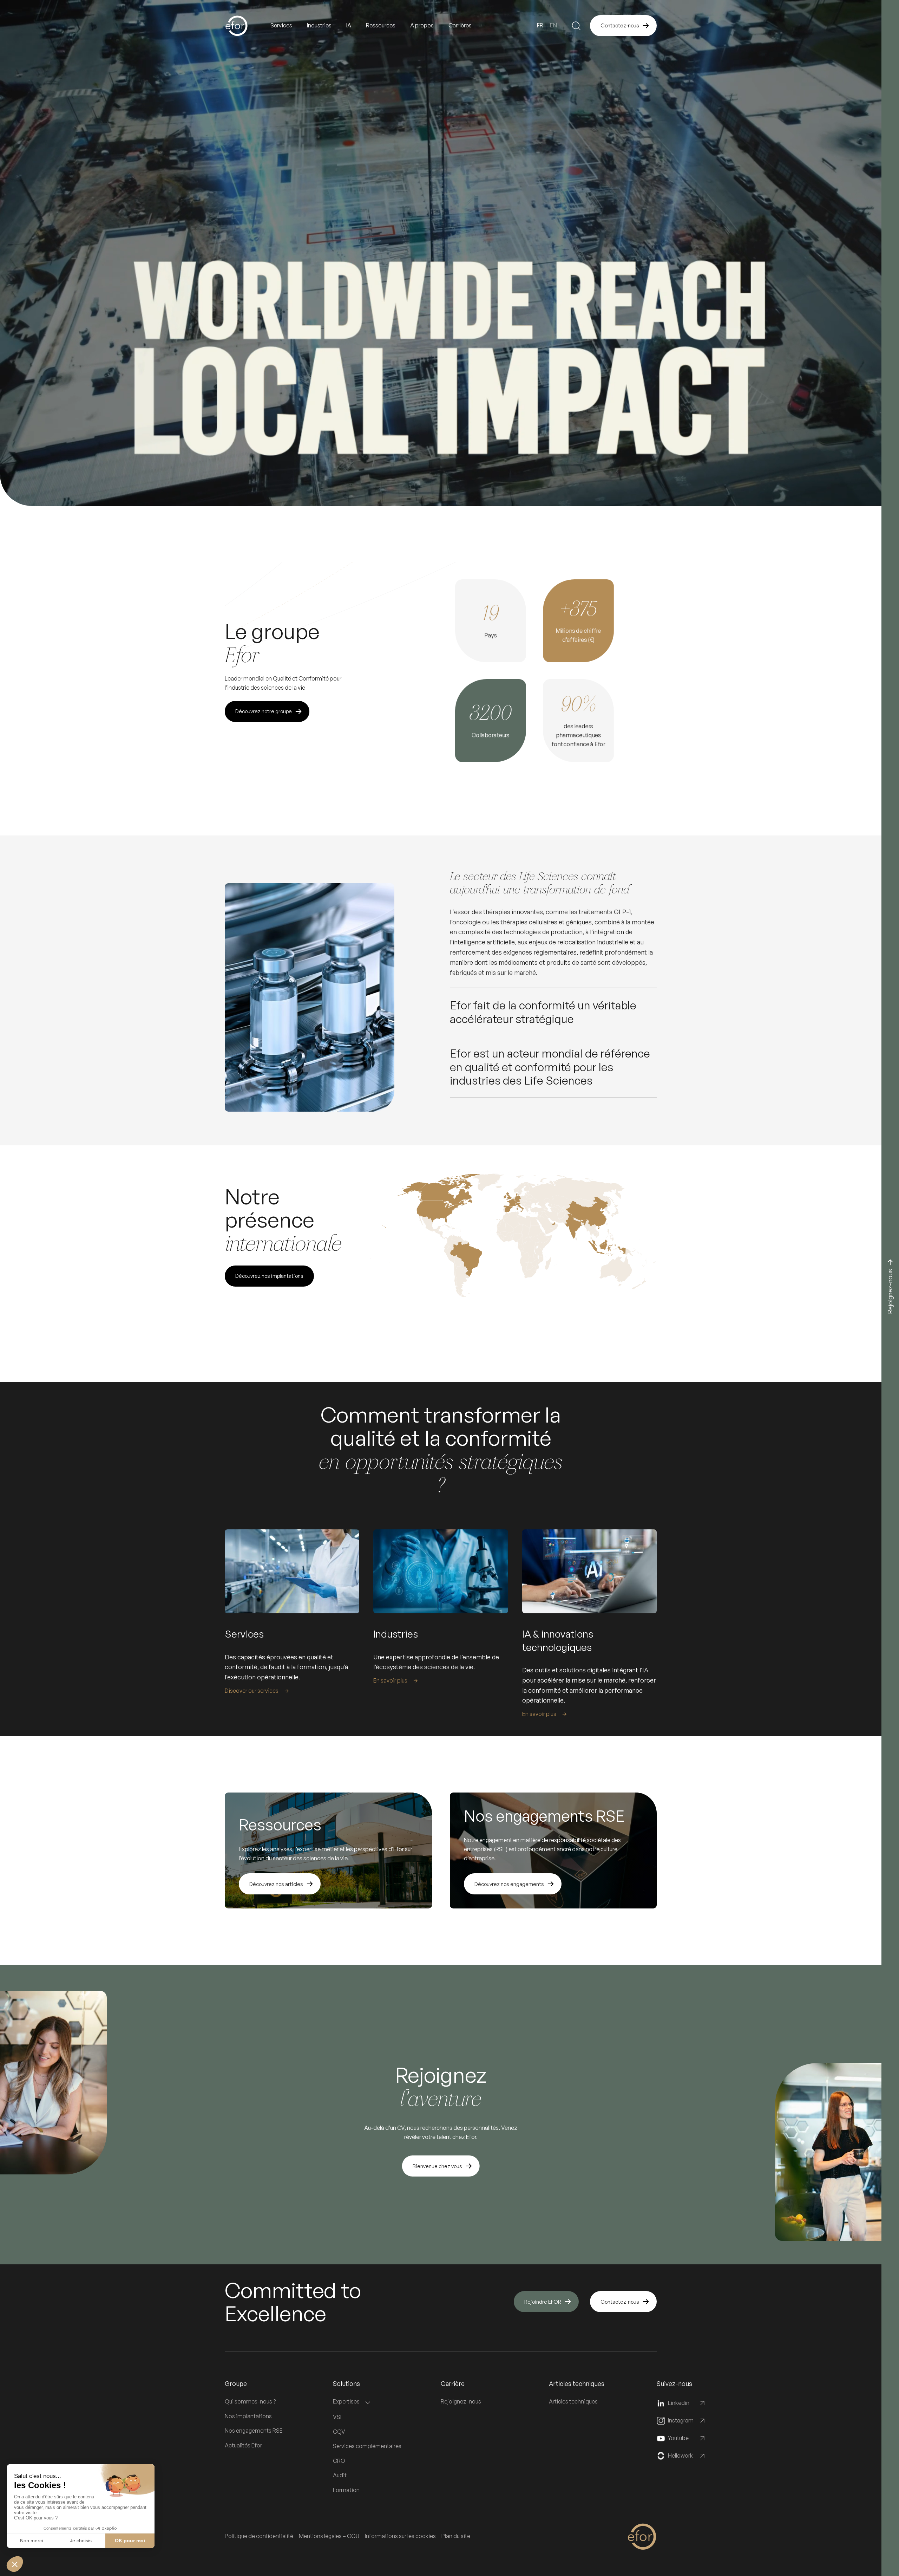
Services (281, 25)
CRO (339, 2461)
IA (349, 25)
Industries (319, 25)
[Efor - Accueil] (248, 26)
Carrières (460, 25)
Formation (346, 2490)
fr (540, 25)
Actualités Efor (243, 2445)
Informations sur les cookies (400, 2536)
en (553, 25)
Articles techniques (573, 2401)
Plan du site (456, 2536)
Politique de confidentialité (259, 2536)
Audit (340, 2475)
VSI (337, 2417)
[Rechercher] (576, 26)
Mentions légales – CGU (329, 2536)
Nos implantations (248, 2416)
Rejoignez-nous (461, 2401)
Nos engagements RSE (254, 2431)
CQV (339, 2432)
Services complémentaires (367, 2446)
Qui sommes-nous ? (250, 2401)
